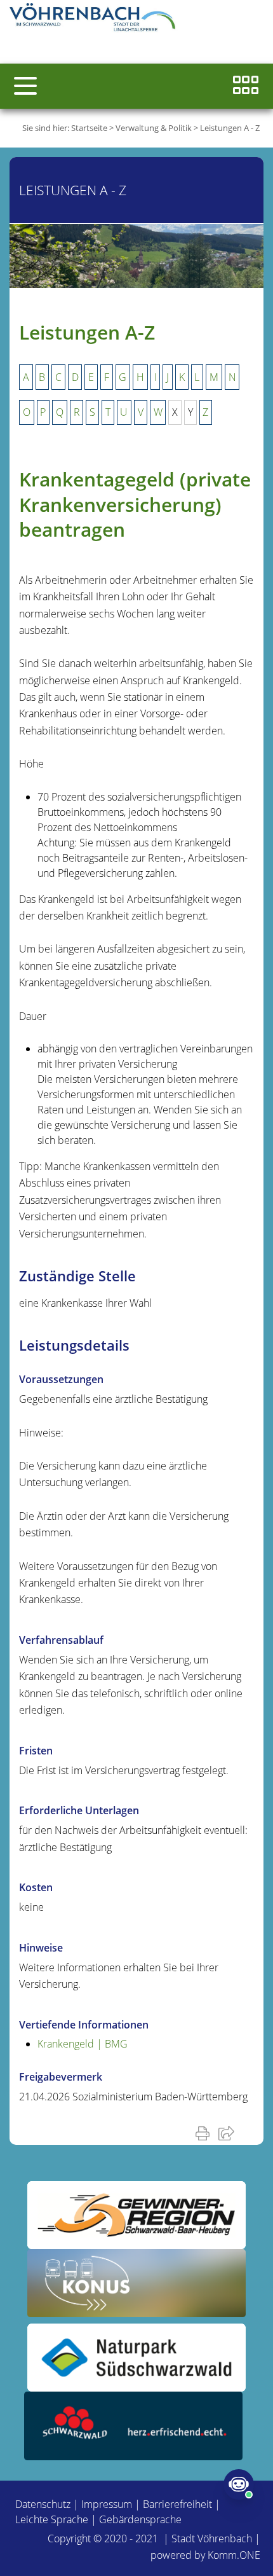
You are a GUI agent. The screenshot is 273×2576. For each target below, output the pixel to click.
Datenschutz (43, 2504)
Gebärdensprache (140, 2519)
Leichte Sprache (52, 2519)
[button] (25, 86)
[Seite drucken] (205, 2133)
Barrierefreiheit (177, 2504)
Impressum (107, 2504)
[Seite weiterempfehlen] (229, 2133)
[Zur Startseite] (95, 19)
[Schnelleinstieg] (246, 86)
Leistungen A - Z (230, 128)
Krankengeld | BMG (83, 2044)
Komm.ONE (234, 2555)
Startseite (89, 128)
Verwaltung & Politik (154, 128)
